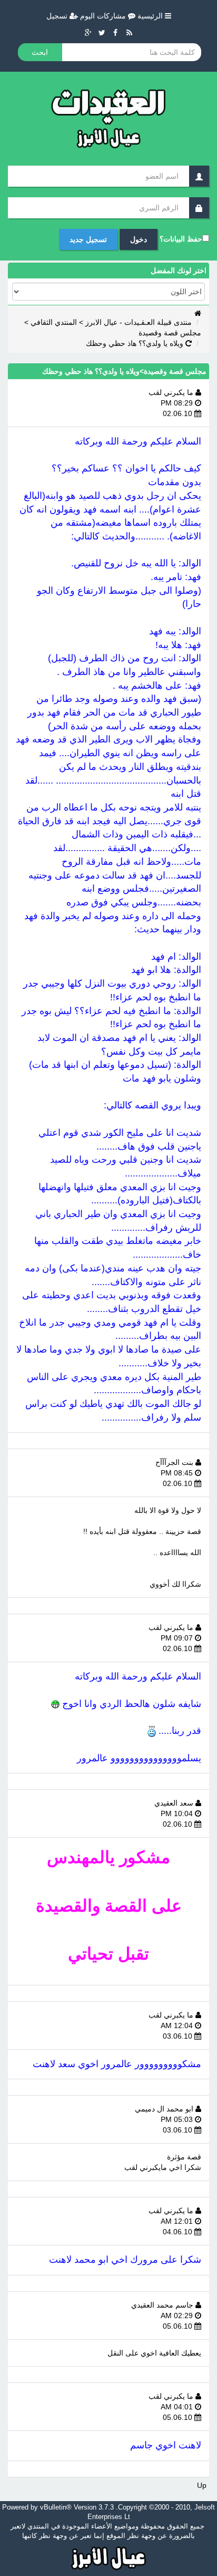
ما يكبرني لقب (172, 392)
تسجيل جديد (88, 239)
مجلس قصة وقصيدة (170, 333)
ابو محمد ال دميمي (165, 2109)
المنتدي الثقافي (54, 322)
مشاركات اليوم (104, 16)
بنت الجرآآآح (175, 1462)
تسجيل (58, 16)
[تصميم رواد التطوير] (109, 2557)
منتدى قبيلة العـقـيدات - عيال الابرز (139, 322)
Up (202, 2485)
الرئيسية (151, 16)
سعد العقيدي (175, 1803)
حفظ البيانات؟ (181, 239)
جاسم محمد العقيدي (163, 2305)
